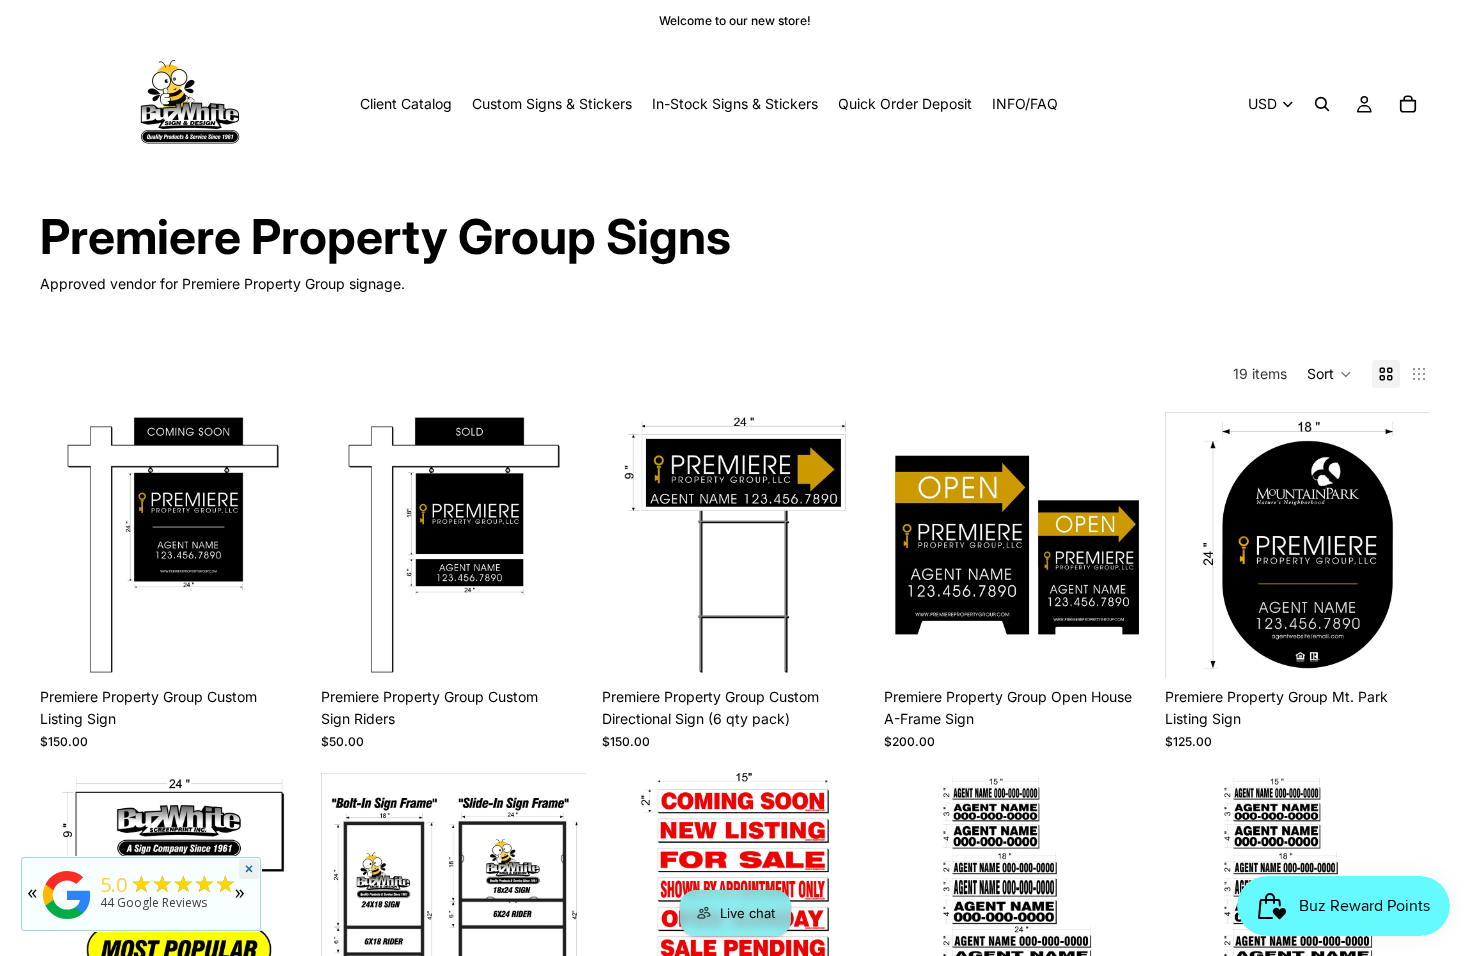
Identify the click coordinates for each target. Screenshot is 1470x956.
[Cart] (1408, 104)
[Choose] (274, 647)
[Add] (837, 647)
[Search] (1322, 104)
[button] (1329, 374)
